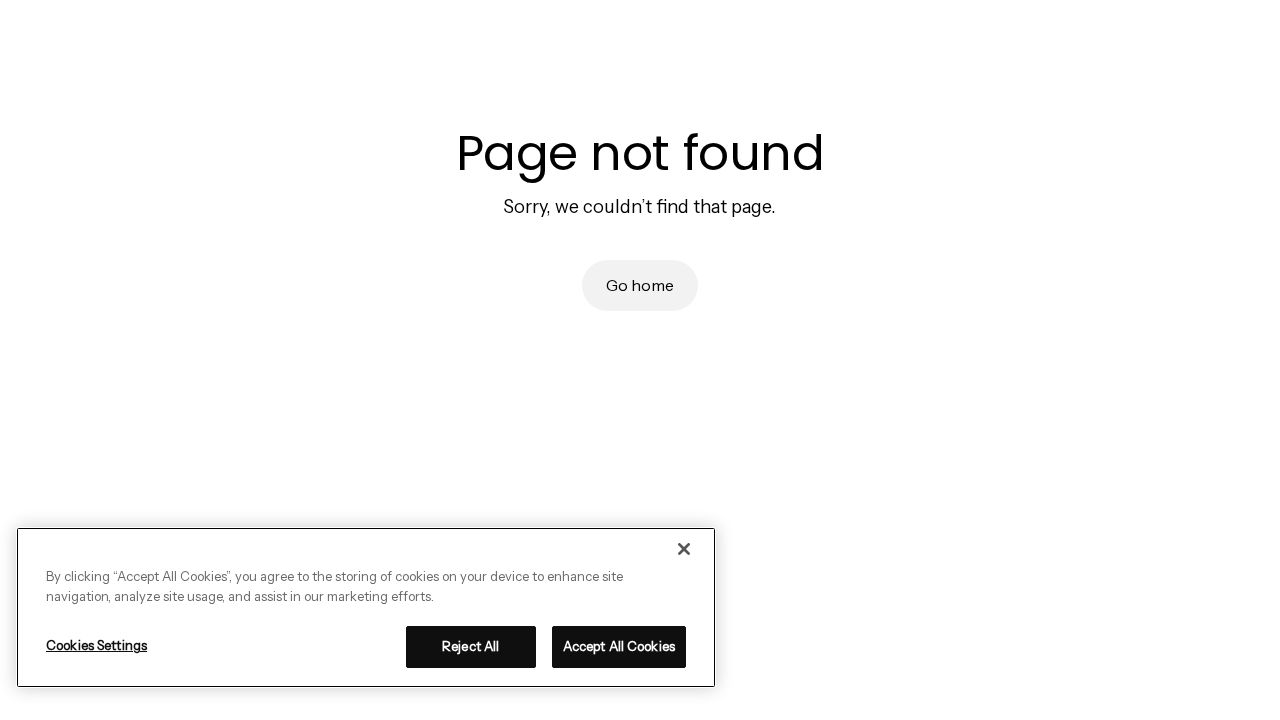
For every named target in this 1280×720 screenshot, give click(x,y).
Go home (640, 285)
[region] (366, 607)
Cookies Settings (96, 645)
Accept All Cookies (619, 646)
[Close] (684, 549)
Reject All (470, 646)
